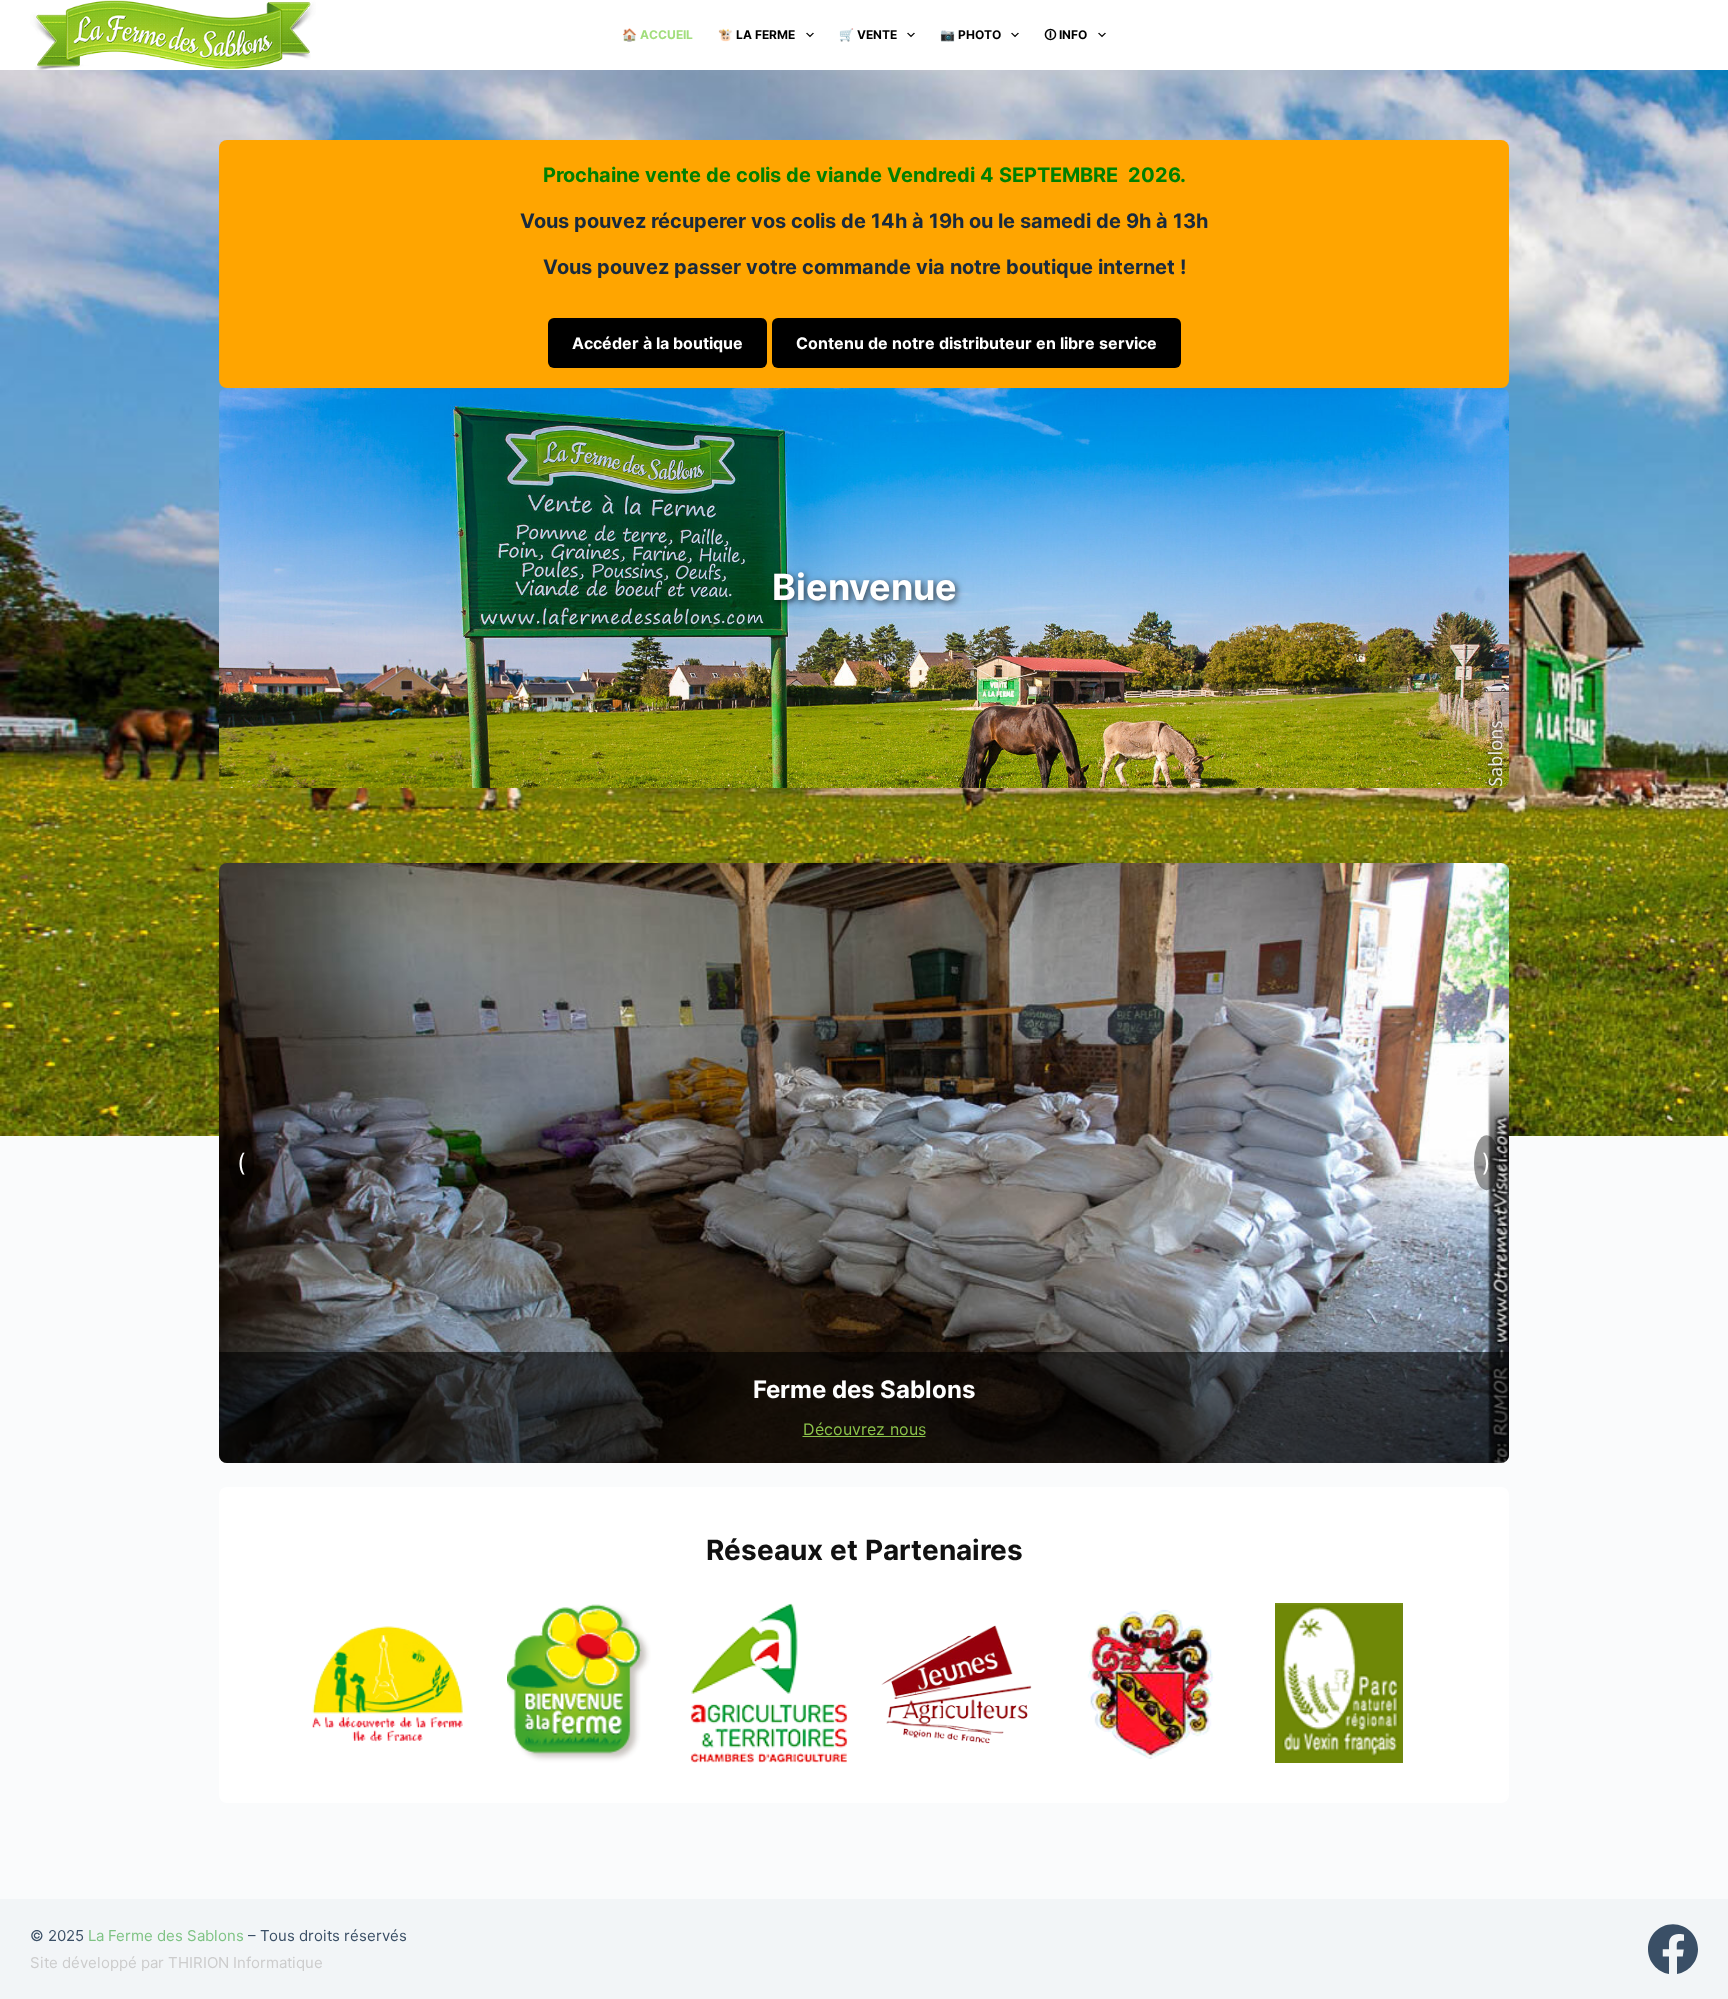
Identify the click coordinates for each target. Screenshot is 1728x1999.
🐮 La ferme (756, 34)
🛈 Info (1065, 34)
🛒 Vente (868, 34)
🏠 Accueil (657, 34)
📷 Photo (970, 34)
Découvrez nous (864, 1429)
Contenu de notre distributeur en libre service (976, 343)
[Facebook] (1673, 1949)
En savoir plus (864, 669)
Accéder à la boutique (657, 343)
